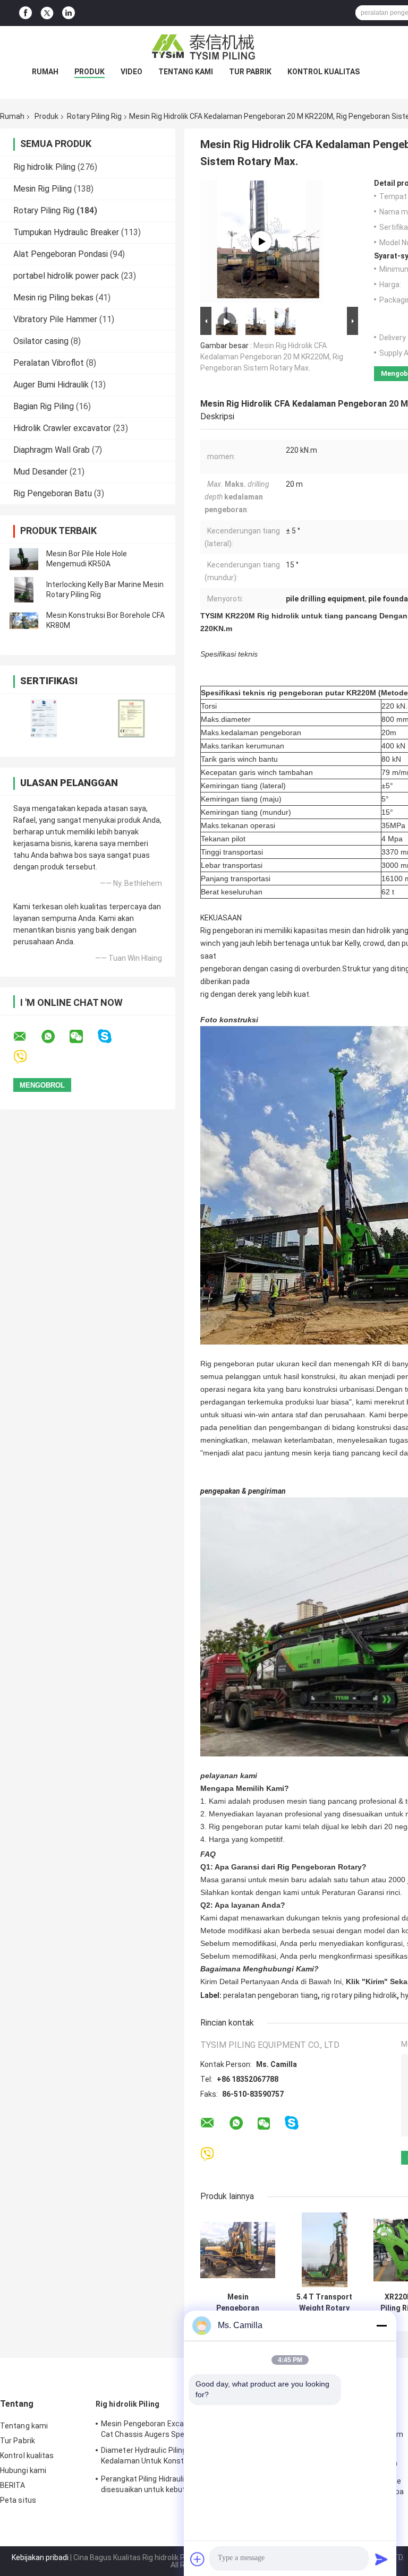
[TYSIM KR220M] (261, 242)
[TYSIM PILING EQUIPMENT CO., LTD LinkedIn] (69, 13)
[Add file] (198, 2559)
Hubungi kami (23, 2470)
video (131, 72)
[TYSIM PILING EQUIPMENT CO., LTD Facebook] (25, 13)
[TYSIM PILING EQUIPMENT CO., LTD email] (27, 1037)
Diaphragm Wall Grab (52, 450)
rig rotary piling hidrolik (359, 1995)
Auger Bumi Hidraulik (51, 385)
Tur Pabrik (250, 72)
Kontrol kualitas (324, 72)
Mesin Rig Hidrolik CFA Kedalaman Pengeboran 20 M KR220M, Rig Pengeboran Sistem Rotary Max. (272, 357)
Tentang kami (186, 72)
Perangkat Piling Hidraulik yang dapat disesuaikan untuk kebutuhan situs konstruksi (165, 2486)
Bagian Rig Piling (44, 406)
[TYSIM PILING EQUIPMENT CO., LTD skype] (111, 1036)
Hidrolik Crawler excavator (62, 428)
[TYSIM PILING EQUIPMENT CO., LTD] (204, 47)
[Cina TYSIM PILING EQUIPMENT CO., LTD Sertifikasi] (44, 718)
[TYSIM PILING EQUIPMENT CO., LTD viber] (27, 1057)
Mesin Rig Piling (42, 189)
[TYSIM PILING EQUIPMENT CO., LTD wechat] (83, 1037)
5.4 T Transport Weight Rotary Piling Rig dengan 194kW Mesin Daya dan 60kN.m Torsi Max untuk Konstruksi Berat (325, 2303)
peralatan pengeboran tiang (270, 1995)
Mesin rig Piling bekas (53, 298)
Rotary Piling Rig (94, 116)
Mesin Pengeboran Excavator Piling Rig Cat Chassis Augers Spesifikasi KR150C (169, 2429)
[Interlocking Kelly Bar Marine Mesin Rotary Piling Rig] (24, 590)
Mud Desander (40, 472)
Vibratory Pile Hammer (55, 319)
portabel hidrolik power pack (66, 276)
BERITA (13, 2485)
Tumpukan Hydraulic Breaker (66, 232)
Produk (90, 72)
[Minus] (381, 2325)
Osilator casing (41, 341)
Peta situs (18, 2500)
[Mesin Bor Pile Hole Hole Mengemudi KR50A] (24, 559)
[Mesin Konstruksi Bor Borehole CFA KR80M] (24, 621)
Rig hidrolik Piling (44, 167)
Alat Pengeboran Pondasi (61, 254)
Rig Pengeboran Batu (53, 493)
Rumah (45, 72)
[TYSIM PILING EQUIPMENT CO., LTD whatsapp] (55, 1037)
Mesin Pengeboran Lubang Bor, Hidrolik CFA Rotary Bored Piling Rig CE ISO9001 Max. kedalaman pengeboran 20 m (238, 2303)
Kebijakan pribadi (40, 2557)
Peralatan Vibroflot (49, 363)
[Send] (381, 2559)
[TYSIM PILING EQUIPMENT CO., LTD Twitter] (47, 13)
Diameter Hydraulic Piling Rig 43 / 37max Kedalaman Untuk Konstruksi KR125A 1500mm (170, 2457)
